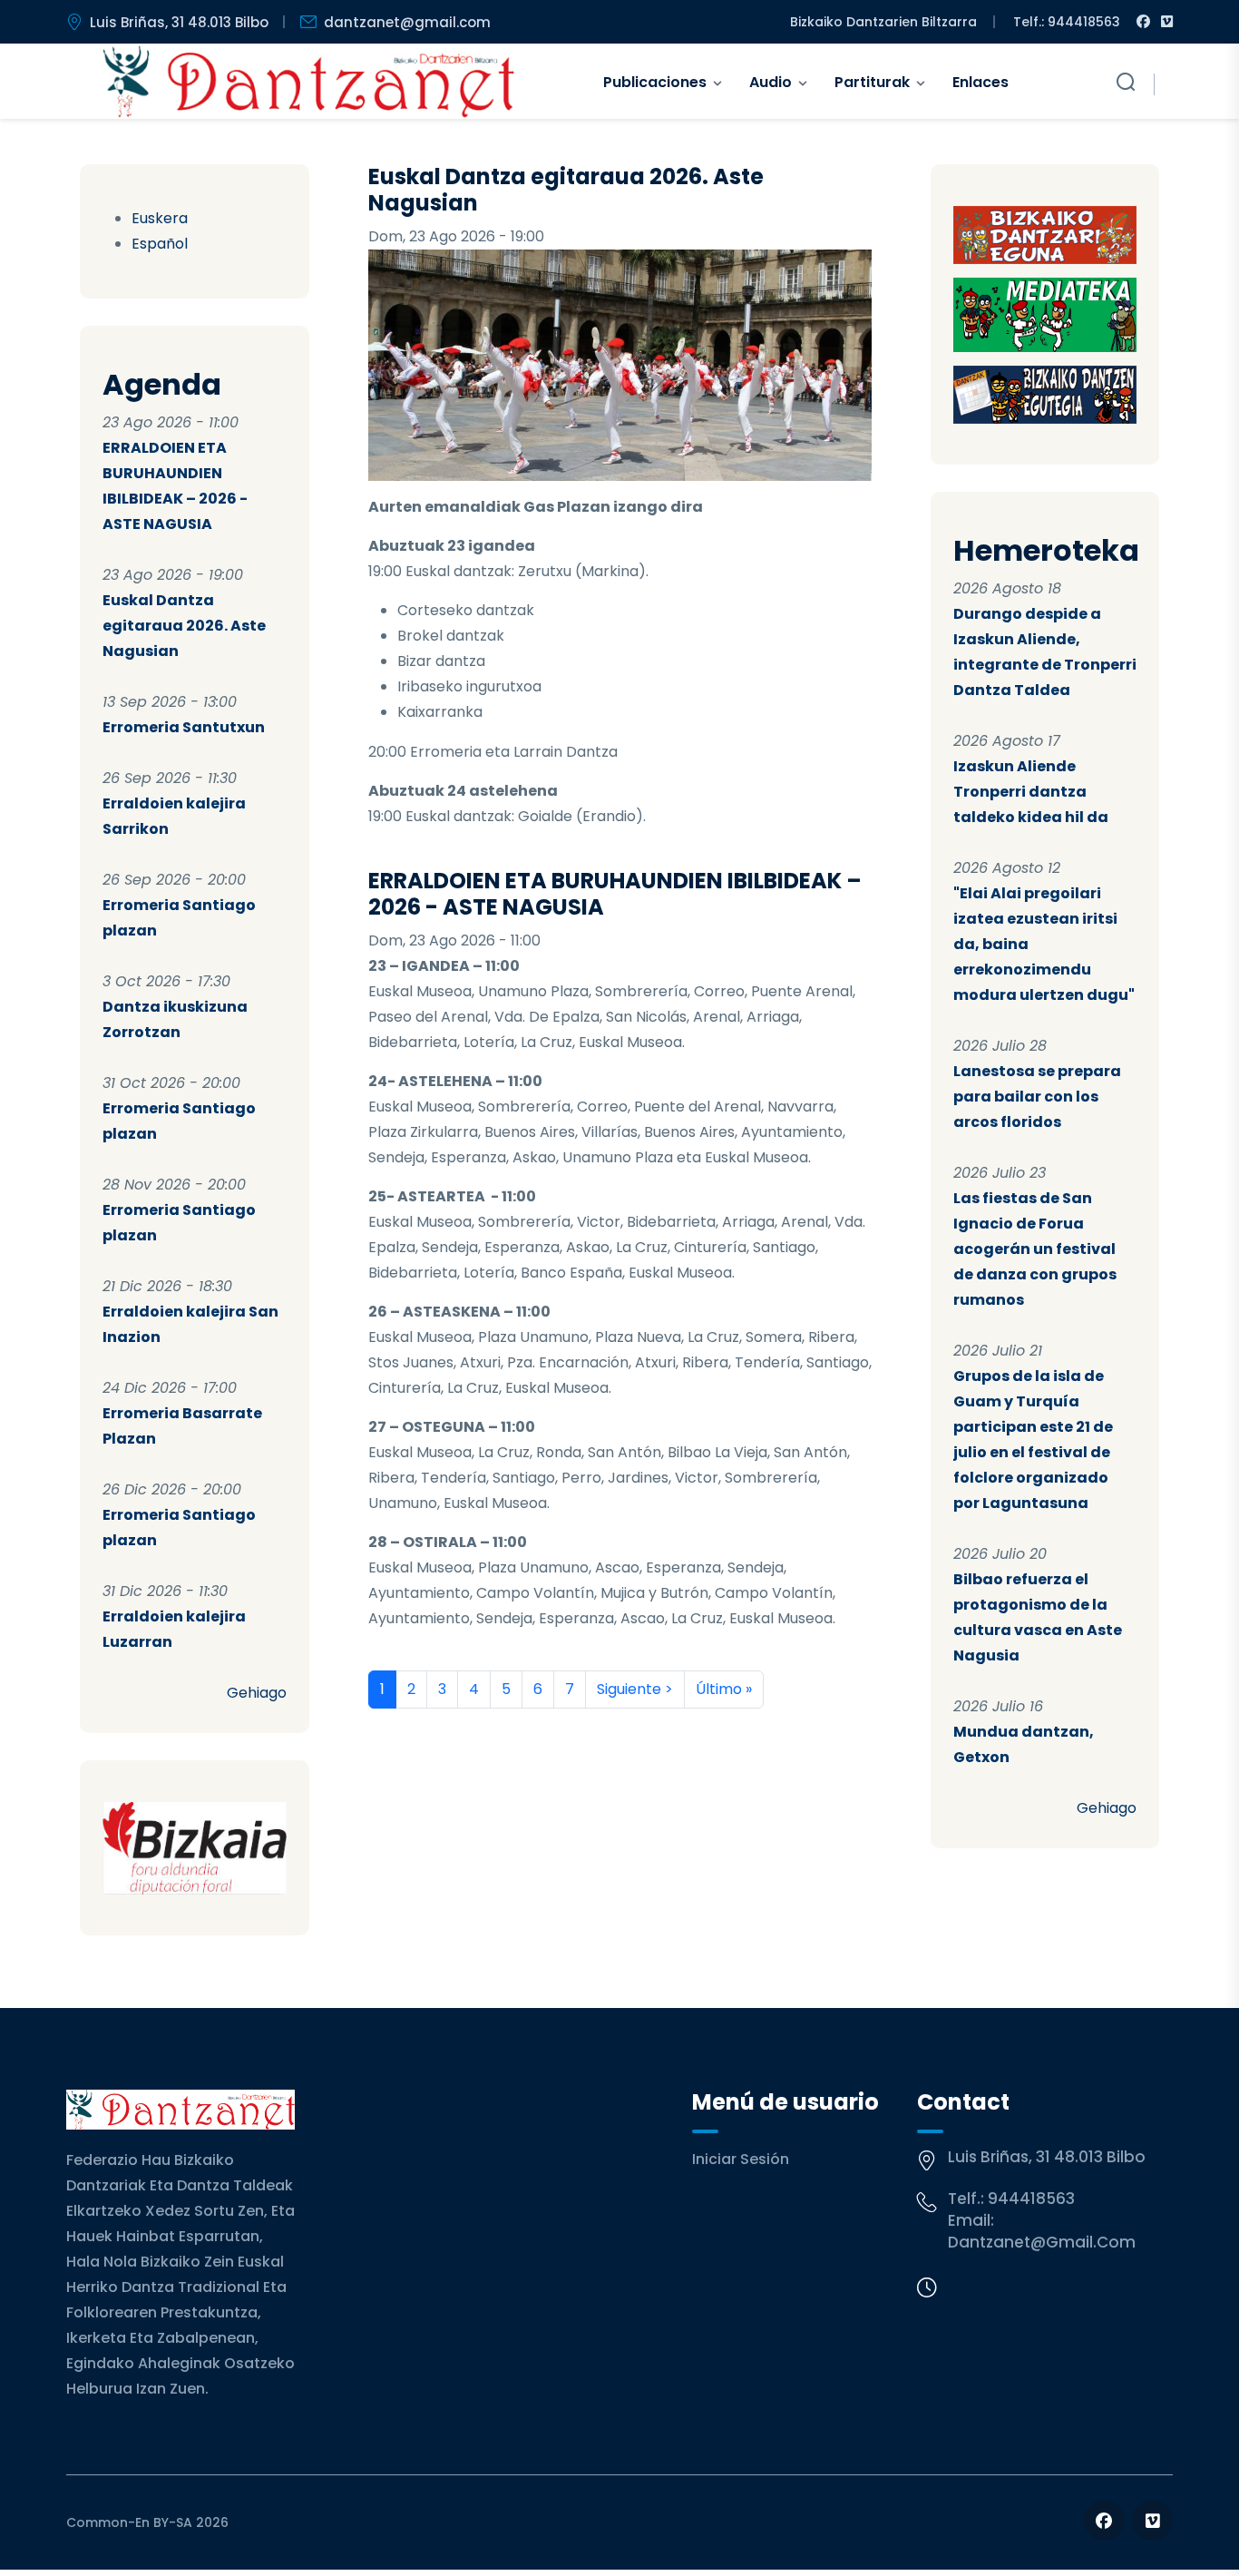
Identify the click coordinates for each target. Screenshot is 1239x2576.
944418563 (1031, 2199)
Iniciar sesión (741, 2159)
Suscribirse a (376, 1730)
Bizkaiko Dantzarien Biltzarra (883, 22)
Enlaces (980, 82)
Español (160, 244)
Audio (771, 82)
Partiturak (872, 82)
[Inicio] (309, 82)
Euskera (160, 218)
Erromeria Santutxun (184, 727)
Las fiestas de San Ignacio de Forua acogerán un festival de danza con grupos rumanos (1035, 1249)
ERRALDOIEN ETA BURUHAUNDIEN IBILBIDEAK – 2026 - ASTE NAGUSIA (615, 894)
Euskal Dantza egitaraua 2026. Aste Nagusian (184, 626)
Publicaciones (655, 82)
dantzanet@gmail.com (407, 22)
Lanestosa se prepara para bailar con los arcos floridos (1037, 1097)
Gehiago (257, 1693)
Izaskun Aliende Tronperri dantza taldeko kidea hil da (1031, 792)
